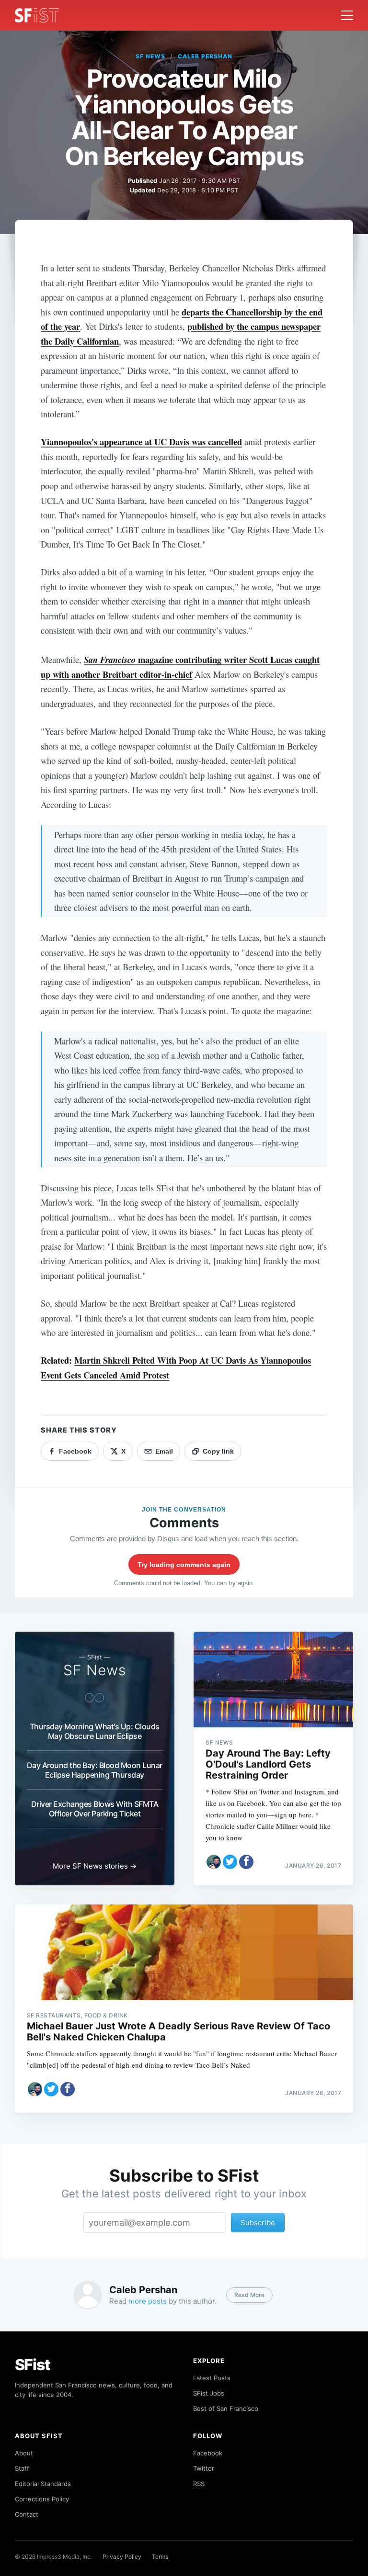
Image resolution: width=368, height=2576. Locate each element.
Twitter (204, 2468)
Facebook (208, 2453)
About (24, 2453)
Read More (249, 2295)
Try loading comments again (184, 1565)
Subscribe (258, 2223)
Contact (27, 2514)
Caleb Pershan (205, 56)
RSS (199, 2484)
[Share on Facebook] (246, 1862)
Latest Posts (212, 2378)
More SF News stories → (95, 1866)
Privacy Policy (122, 2557)
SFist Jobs (209, 2393)
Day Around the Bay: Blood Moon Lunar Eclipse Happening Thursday (95, 1770)
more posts (148, 2301)
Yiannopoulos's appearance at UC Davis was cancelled (141, 442)
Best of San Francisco (226, 2408)
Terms (160, 2557)
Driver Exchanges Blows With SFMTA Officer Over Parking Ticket (95, 1809)
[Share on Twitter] (230, 1862)
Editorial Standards (43, 2484)
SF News (150, 56)
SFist (33, 2365)
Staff (22, 2468)
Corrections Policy (42, 2499)
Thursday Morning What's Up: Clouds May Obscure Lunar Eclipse (95, 1731)
